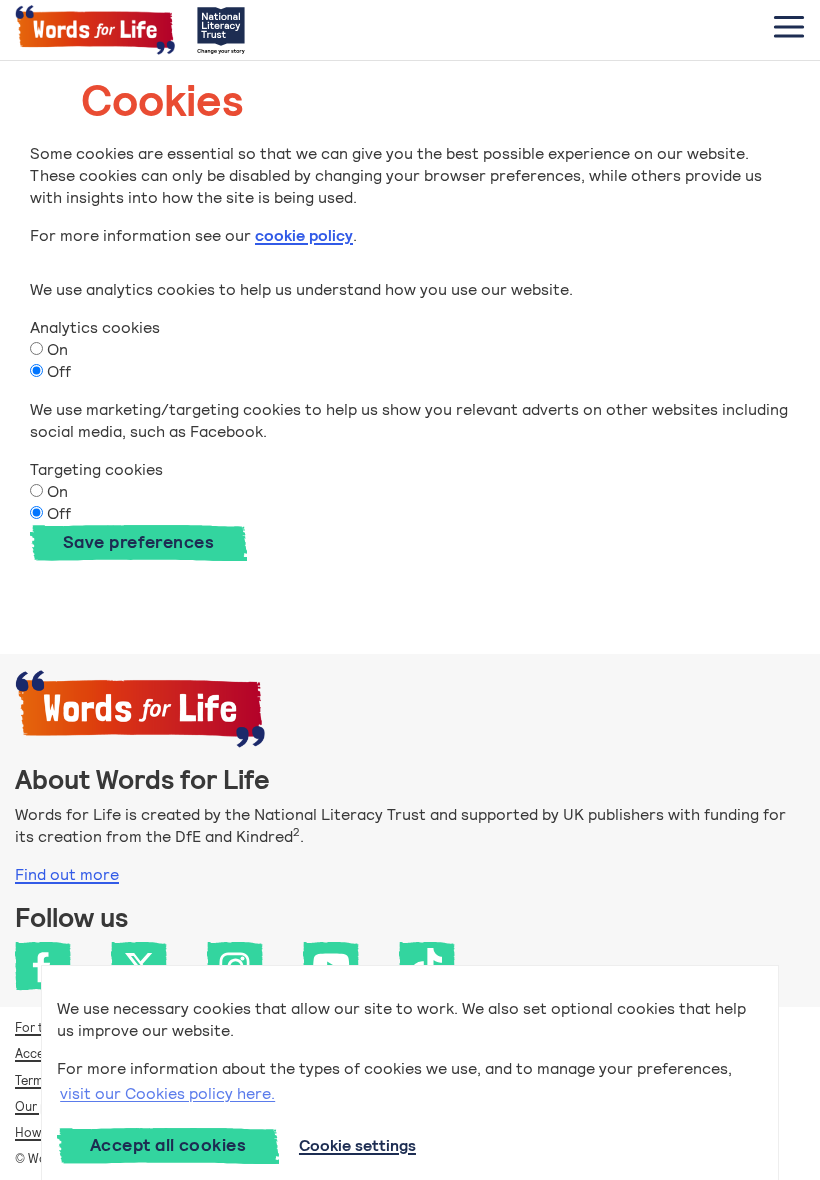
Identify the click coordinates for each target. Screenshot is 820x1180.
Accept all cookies (168, 1145)
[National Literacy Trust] (221, 30)
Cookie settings (357, 1145)
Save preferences (138, 542)
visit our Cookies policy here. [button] (167, 1093)
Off (57, 371)
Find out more (67, 874)
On (55, 349)
